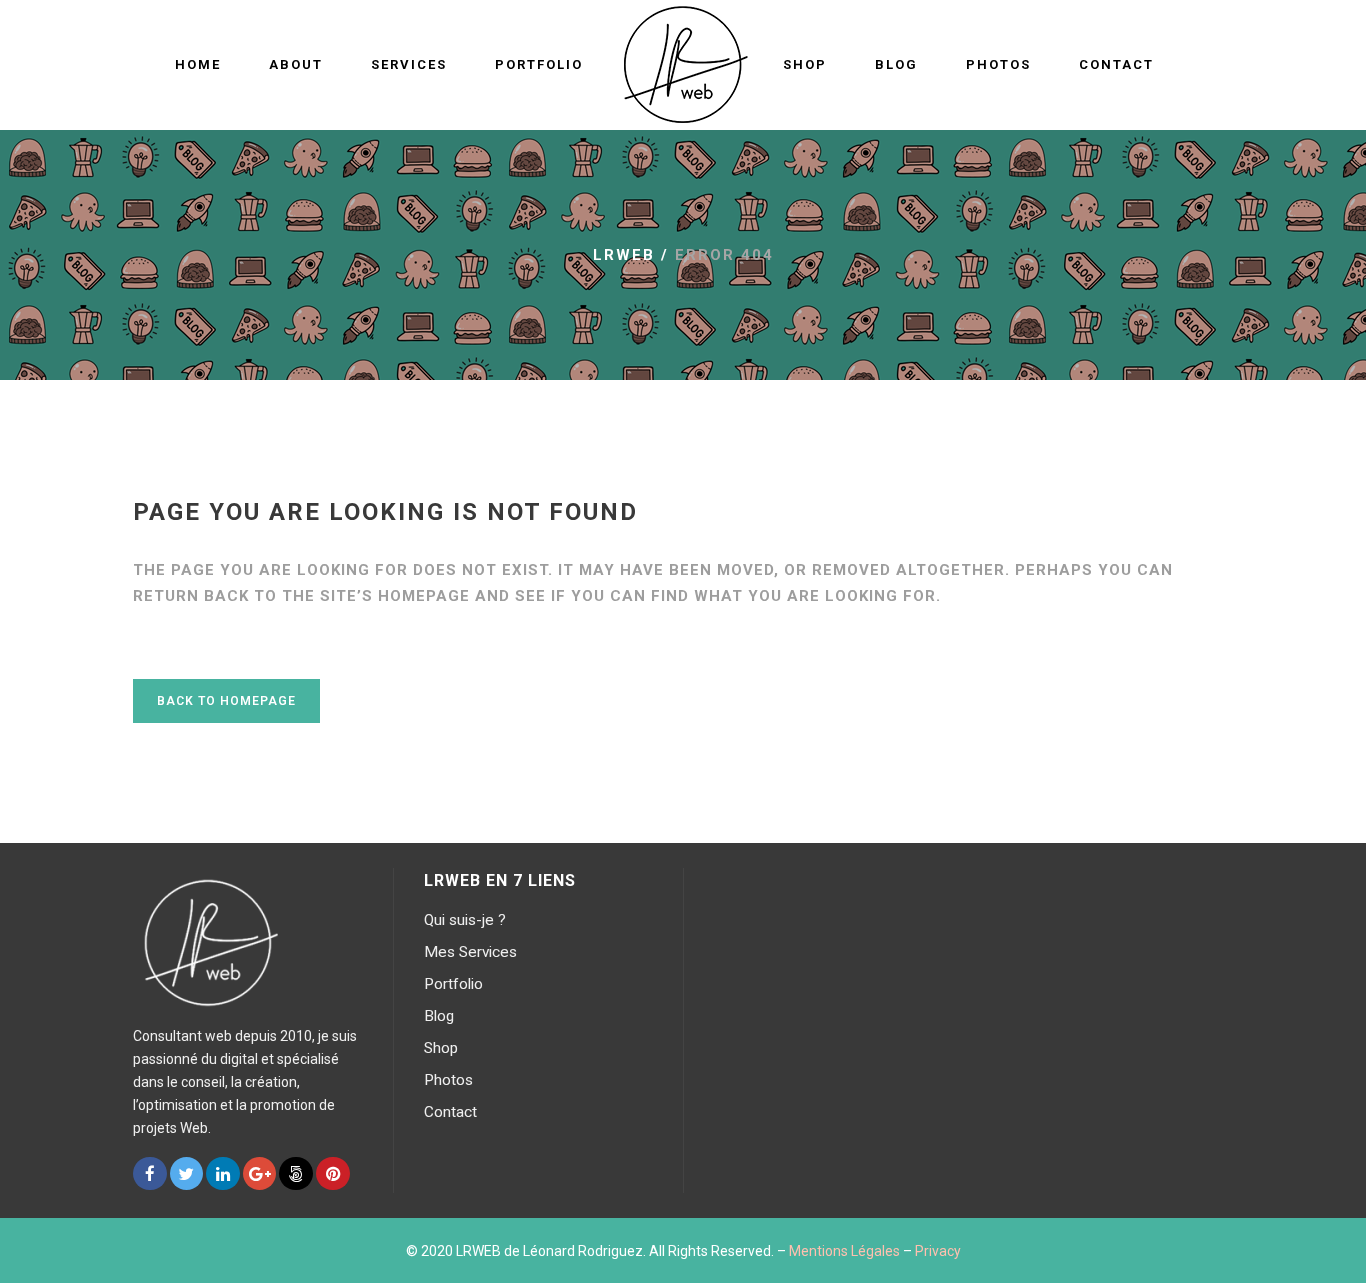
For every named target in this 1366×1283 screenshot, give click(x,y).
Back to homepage (226, 701)
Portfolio (453, 984)
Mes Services (470, 952)
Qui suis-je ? (465, 920)
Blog (439, 1016)
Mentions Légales (844, 1251)
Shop (441, 1048)
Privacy (938, 1251)
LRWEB (624, 255)
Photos (448, 1080)
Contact (450, 1112)
